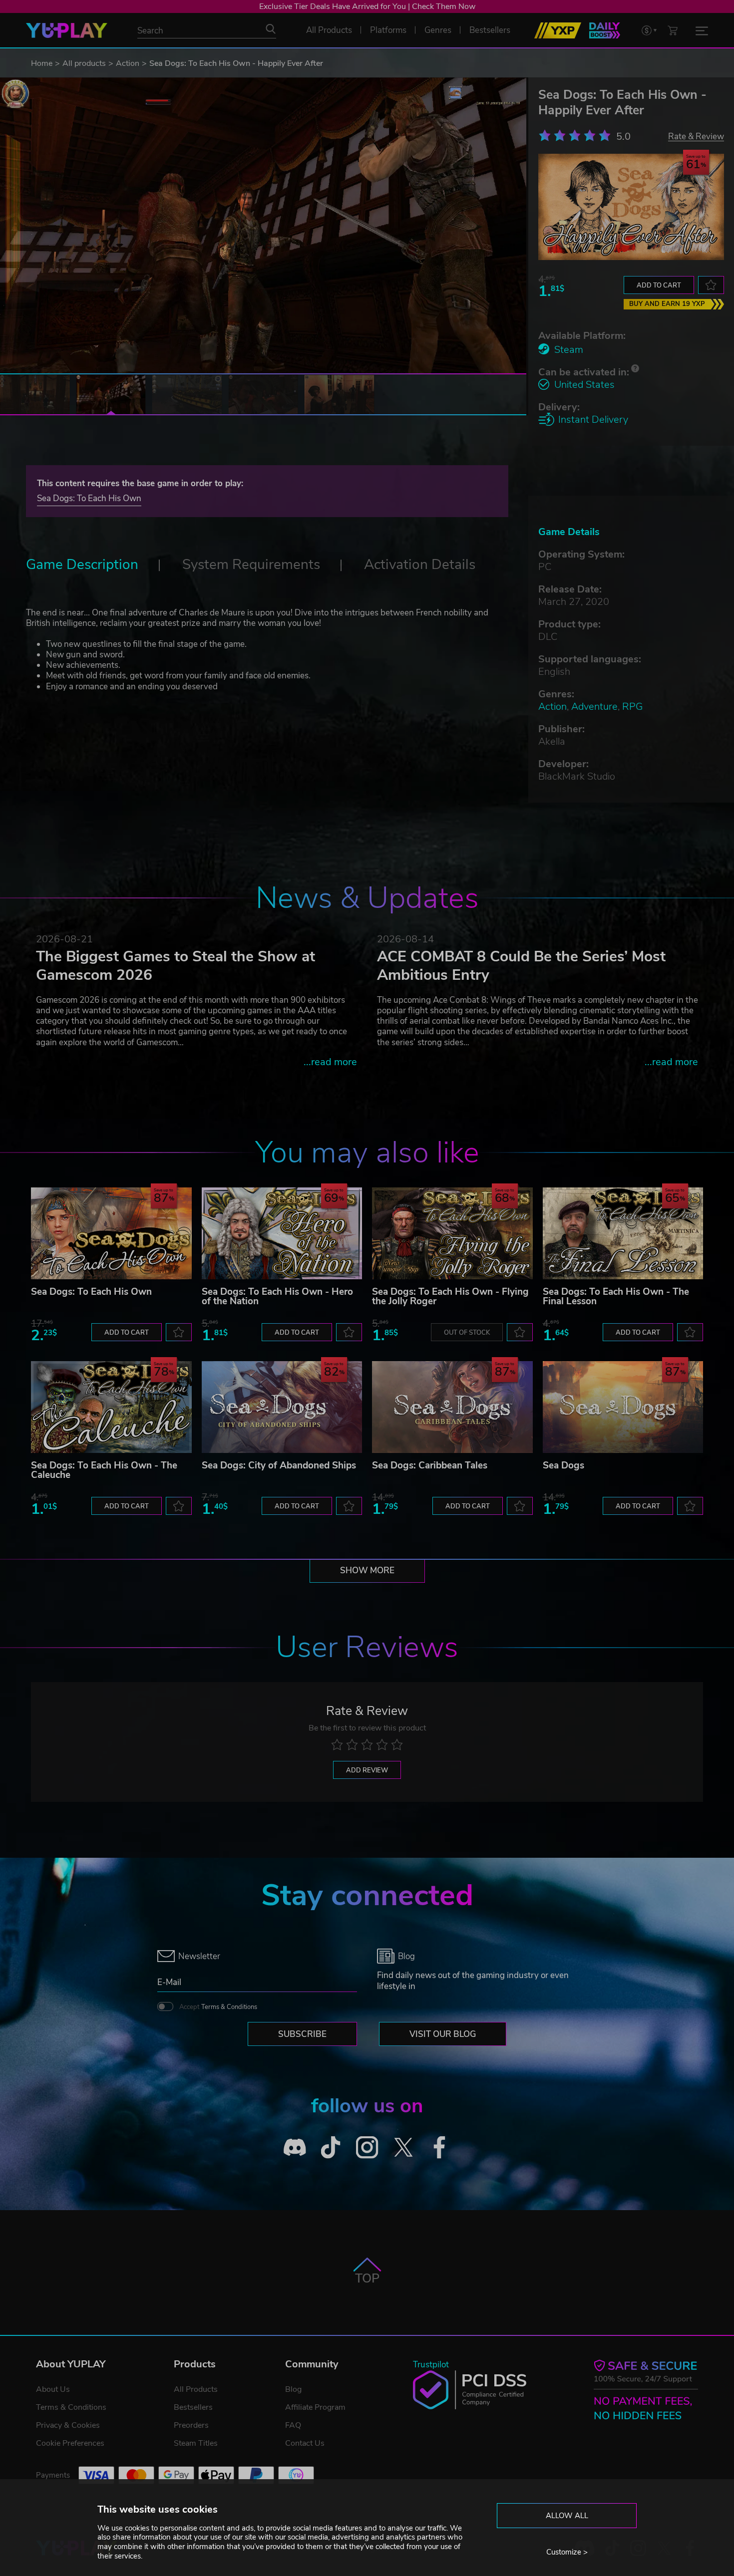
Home (42, 63)
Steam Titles (196, 2443)
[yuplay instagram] (367, 2147)
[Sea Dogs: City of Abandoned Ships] (282, 1407)
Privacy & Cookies (68, 2425)
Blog (293, 2389)
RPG (632, 707)
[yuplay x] (403, 2147)
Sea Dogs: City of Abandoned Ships (279, 1465)
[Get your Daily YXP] (605, 30)
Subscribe (302, 2034)
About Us (53, 2389)
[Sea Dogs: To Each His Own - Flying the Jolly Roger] (452, 1233)
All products (84, 63)
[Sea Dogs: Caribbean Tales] (452, 1407)
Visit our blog (443, 2034)
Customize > (567, 2552)
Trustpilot (431, 2365)
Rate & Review (696, 136)
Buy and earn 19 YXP (667, 304)
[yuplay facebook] (440, 2147)
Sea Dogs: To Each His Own (89, 498)
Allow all (567, 2516)
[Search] (271, 29)
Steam (569, 350)
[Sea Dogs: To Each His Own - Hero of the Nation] (282, 1233)
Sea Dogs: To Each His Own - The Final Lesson (616, 1296)
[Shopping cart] (673, 30)
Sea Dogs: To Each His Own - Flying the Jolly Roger (450, 1296)
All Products (196, 2389)
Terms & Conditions (229, 2007)
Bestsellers (193, 2407)
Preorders (191, 2425)
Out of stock (467, 1333)
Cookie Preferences (70, 2443)
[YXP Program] (558, 30)
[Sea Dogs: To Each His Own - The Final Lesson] (623, 1233)
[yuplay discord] (295, 2147)
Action (128, 63)
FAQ (293, 2425)
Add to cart (659, 286)
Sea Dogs (563, 1465)
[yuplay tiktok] (331, 2147)
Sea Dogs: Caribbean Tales (430, 1465)
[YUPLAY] (67, 30)
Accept (218, 2007)
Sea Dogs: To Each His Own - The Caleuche (104, 1470)
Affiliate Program (315, 2407)
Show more (367, 1571)
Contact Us (305, 2443)
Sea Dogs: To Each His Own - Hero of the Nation (277, 1296)
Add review (367, 1770)
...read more (330, 1062)
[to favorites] (711, 285)
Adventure (594, 707)
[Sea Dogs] (623, 1407)
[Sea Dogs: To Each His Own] (111, 1233)
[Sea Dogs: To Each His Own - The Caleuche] (111, 1407)
